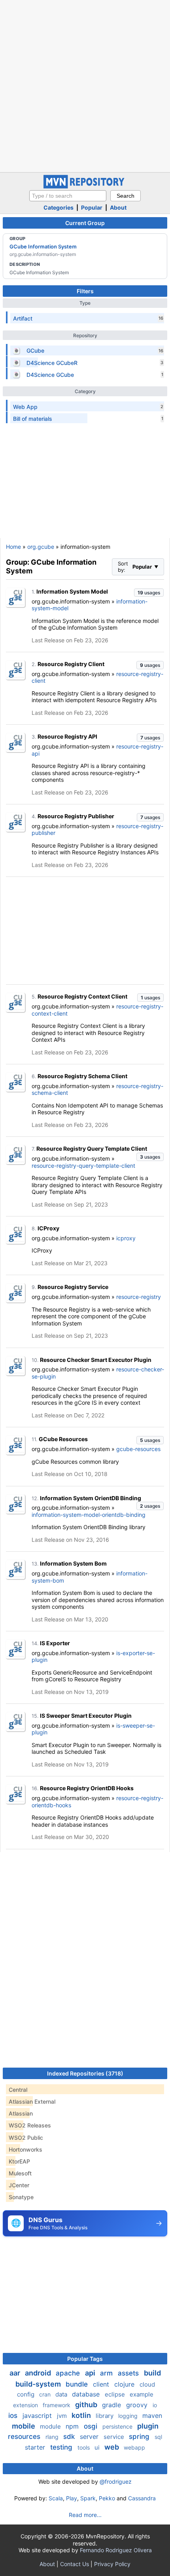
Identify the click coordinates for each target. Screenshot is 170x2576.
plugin (148, 2426)
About (118, 207)
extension (26, 2405)
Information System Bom (73, 1563)
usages (149, 593)
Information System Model (72, 591)
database (87, 2394)
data (62, 2394)
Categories (59, 207)
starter (36, 2447)
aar (16, 2373)
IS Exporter (55, 1643)
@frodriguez (116, 2481)
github (87, 2405)
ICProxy (48, 1228)
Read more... (85, 2515)
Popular (92, 207)
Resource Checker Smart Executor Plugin (96, 1360)
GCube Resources (63, 1439)
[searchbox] (68, 196)
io (155, 2405)
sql (158, 2437)
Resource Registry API (67, 736)
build (152, 2373)
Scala (56, 2498)
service (115, 2437)
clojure (125, 2384)
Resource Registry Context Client (82, 996)
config (26, 2394)
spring (140, 2437)
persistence (118, 2426)
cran (46, 2394)
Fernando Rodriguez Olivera (116, 2550)
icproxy (126, 1238)
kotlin (82, 2415)
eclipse (116, 2394)
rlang (53, 2437)
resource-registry (139, 1297)
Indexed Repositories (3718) (85, 2073)
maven (152, 2416)
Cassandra (142, 2498)
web (112, 2447)
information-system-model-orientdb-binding (89, 1515)
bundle (78, 2384)
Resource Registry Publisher (76, 816)
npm (73, 2426)
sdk (70, 2437)
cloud (147, 2384)
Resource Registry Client (71, 664)
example (142, 2394)
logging (129, 2416)
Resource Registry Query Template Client (92, 1149)
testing (62, 2447)
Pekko (107, 2498)
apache (69, 2373)
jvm (63, 2416)
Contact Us (75, 2564)
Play (72, 2498)
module (51, 2426)
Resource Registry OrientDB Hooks (87, 1788)
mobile (24, 2426)
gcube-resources (138, 1449)
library (105, 2416)
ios (14, 2416)
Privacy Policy (112, 2564)
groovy (138, 2405)
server (90, 2437)
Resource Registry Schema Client (82, 1076)
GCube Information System (43, 246)
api (91, 2373)
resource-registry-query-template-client (83, 1166)
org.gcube (41, 547)
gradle (112, 2405)
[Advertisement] (85, 85)
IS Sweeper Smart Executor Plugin (86, 1716)
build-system (39, 2384)
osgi (92, 2426)
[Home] (85, 186)
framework (57, 2405)
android (39, 2373)
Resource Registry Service (73, 1287)
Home (13, 547)
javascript (38, 2416)
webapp (134, 2447)
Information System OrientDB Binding (91, 1498)
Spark (88, 2498)
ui (98, 2447)
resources (25, 2437)
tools (84, 2447)
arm (107, 2373)
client (102, 2384)
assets (129, 2373)
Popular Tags (85, 2359)
